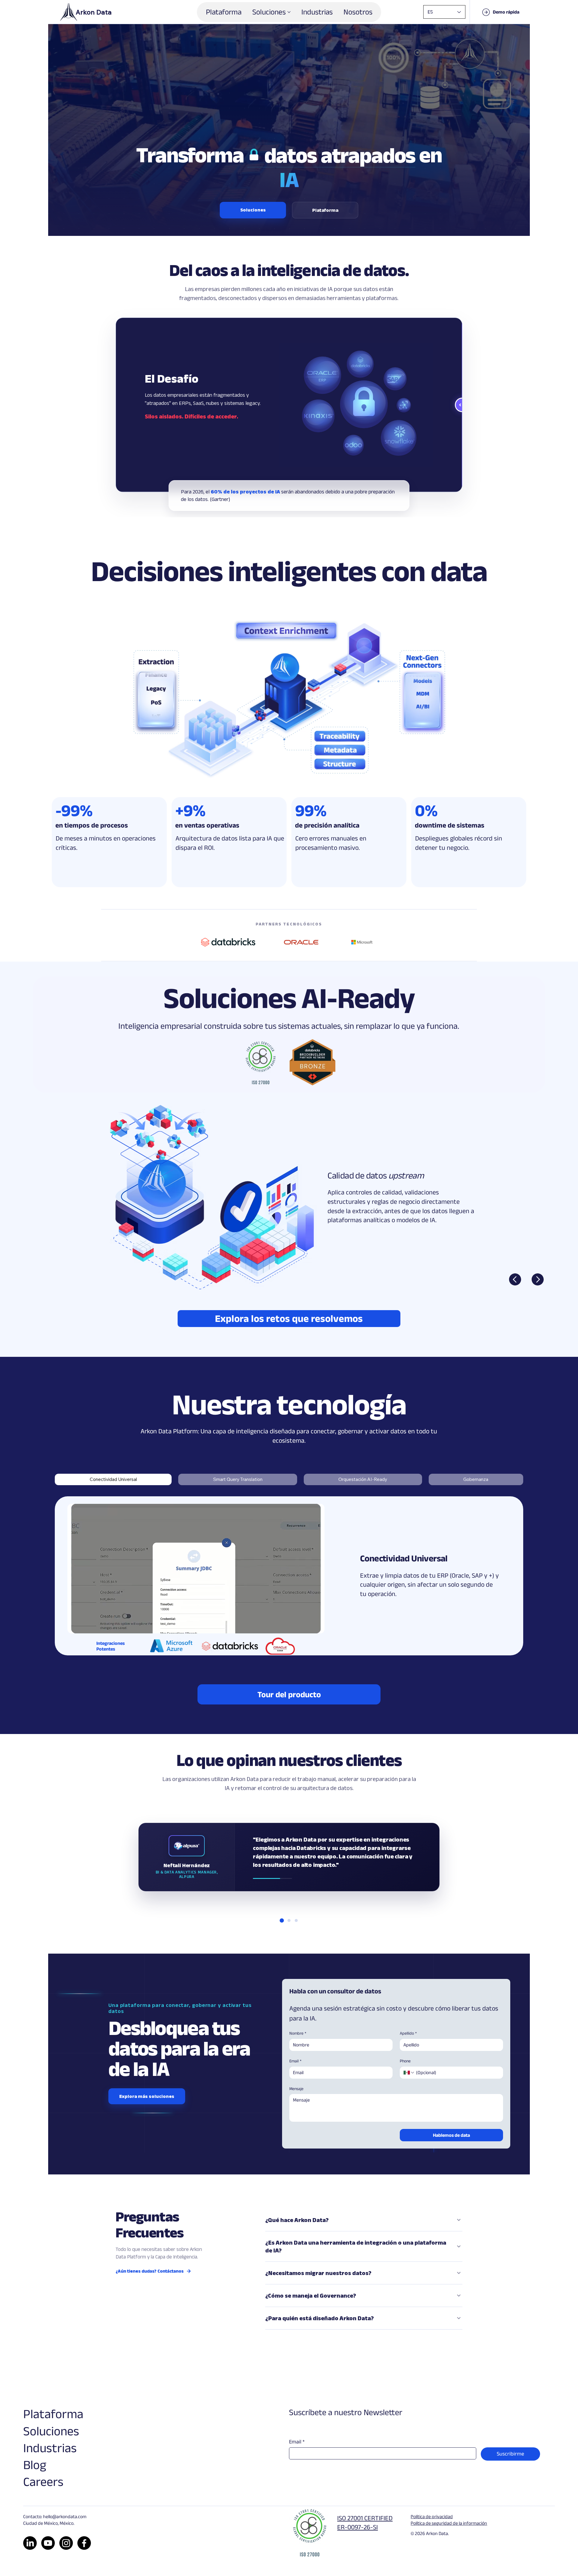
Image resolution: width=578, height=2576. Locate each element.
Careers (43, 2481)
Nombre (298, 2033)
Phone (405, 2061)
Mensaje (296, 2089)
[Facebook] (84, 2543)
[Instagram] (66, 2543)
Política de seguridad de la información (449, 2523)
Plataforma (53, 2414)
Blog (35, 2465)
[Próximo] (538, 1279)
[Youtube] (48, 2543)
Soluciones (51, 2431)
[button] (500, 12)
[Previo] (515, 1279)
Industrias (50, 2448)
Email (295, 2061)
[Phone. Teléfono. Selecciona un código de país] (409, 2073)
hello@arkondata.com (65, 2517)
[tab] (113, 1479)
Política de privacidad (432, 2517)
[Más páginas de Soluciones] (289, 12)
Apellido (408, 2033)
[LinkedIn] (30, 2543)
